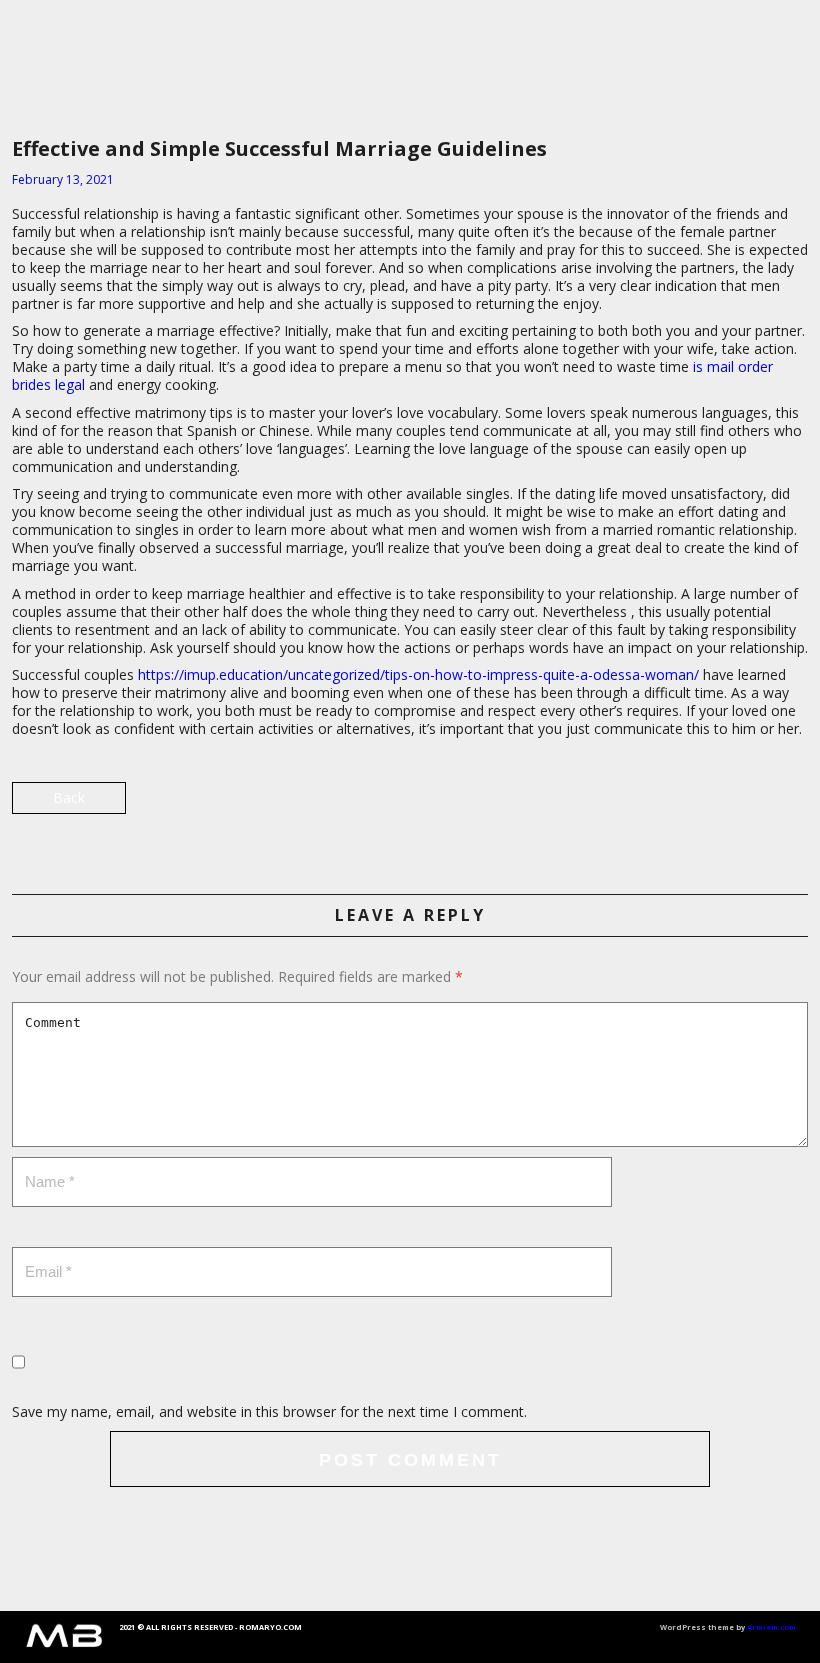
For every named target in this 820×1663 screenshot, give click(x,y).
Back (69, 797)
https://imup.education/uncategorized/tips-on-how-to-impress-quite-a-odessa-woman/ (418, 674)
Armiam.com (771, 1627)
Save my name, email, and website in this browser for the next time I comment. (269, 1411)
